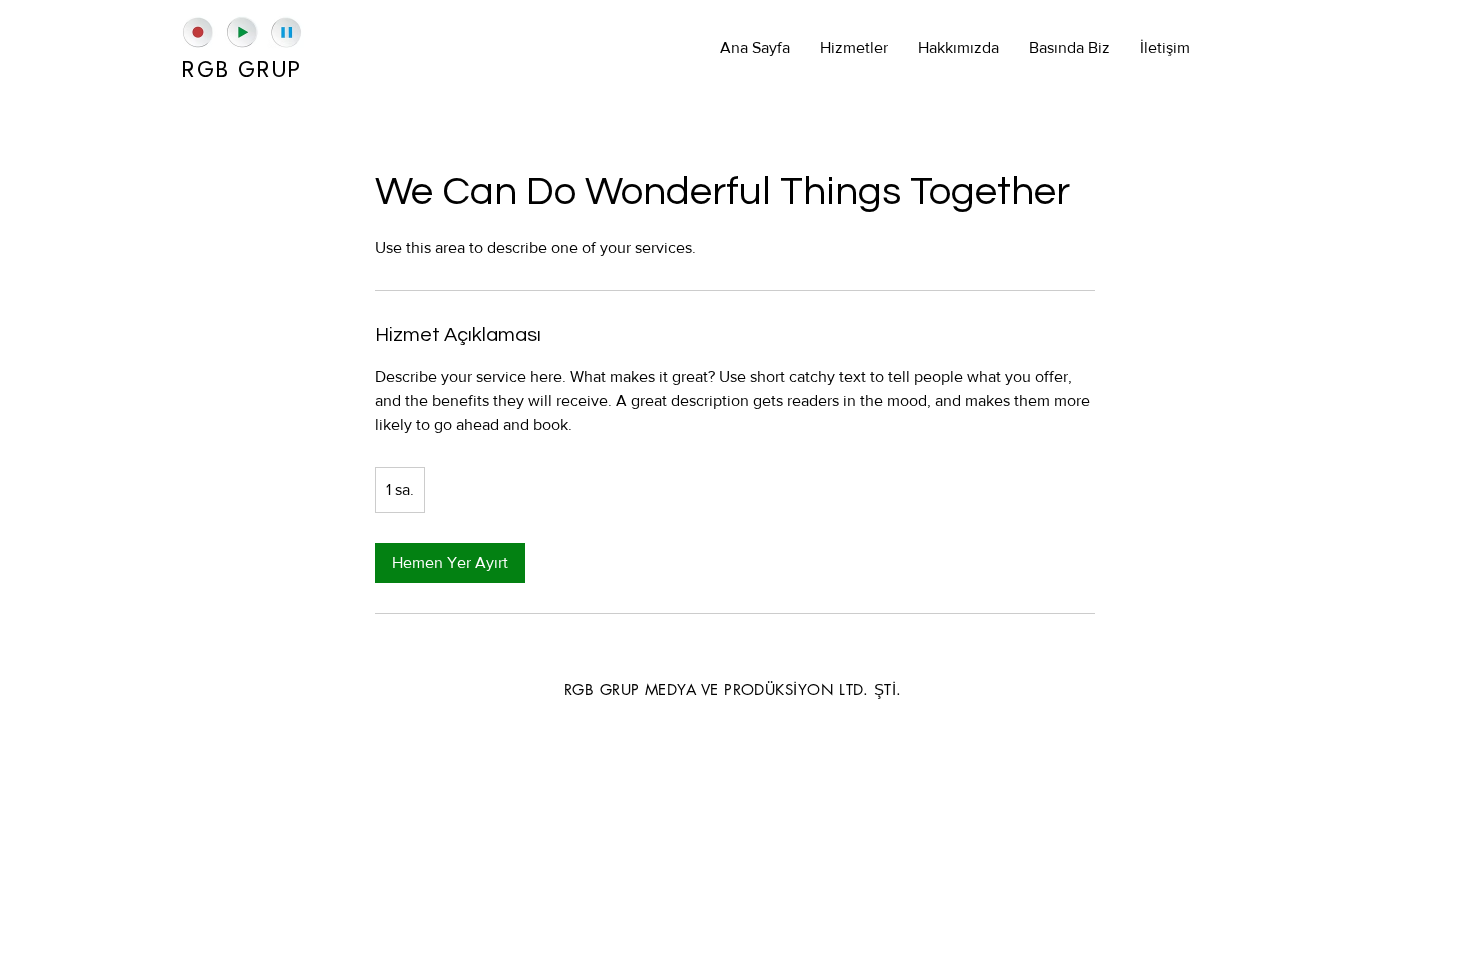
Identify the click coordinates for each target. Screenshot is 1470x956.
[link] (450, 563)
